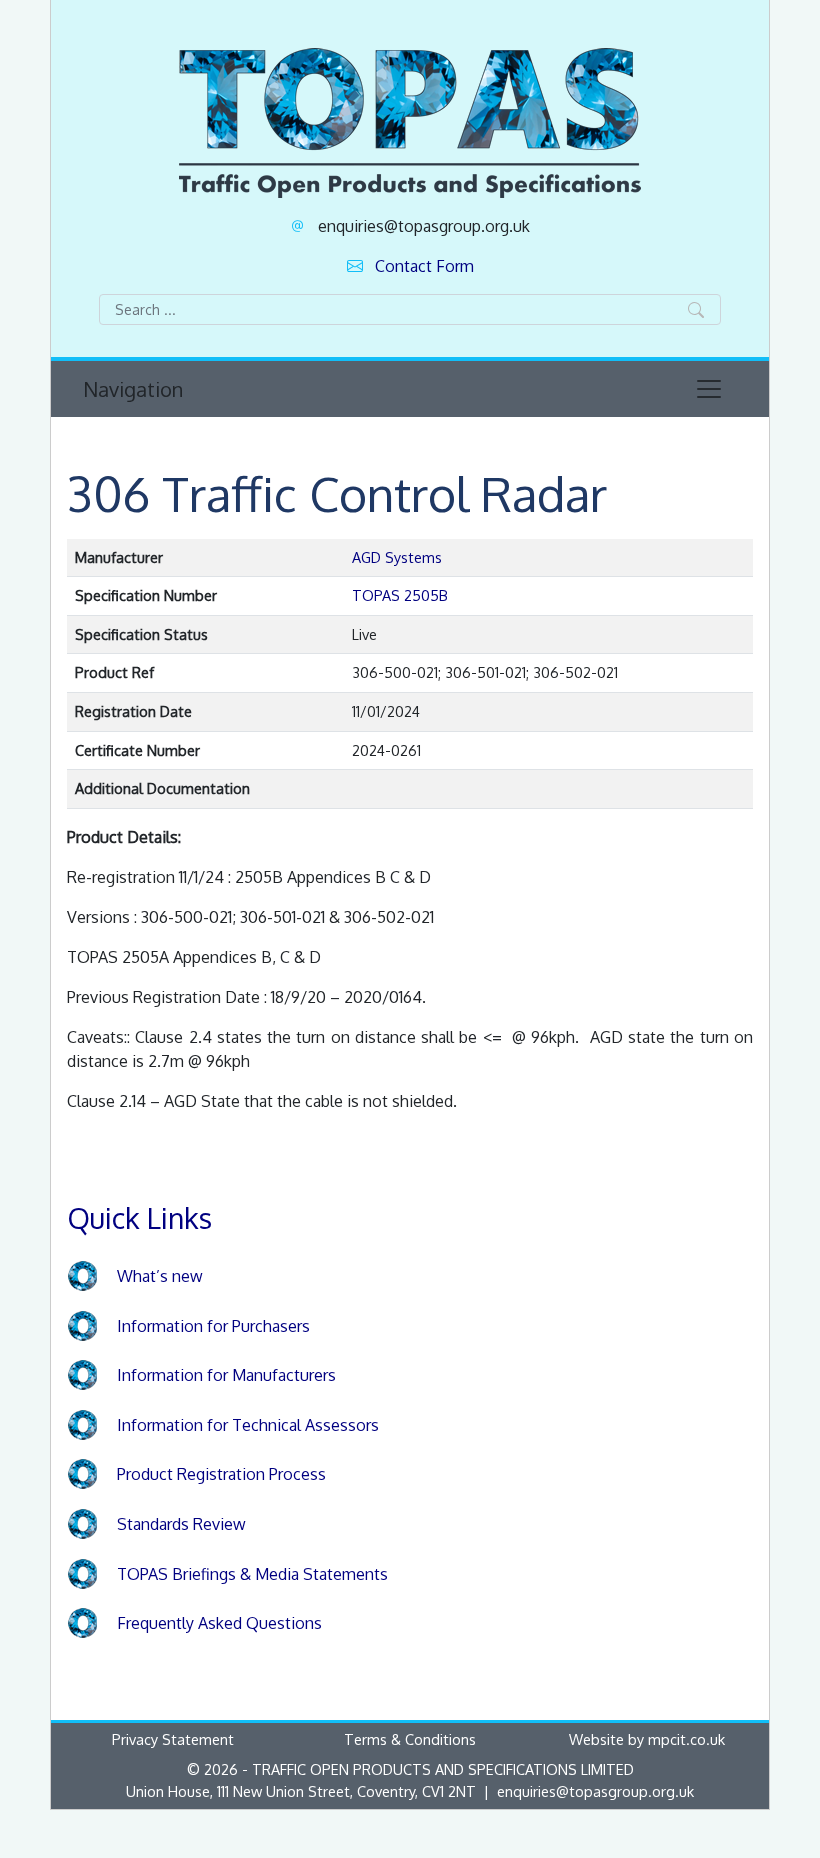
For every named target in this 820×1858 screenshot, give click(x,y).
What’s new (160, 1276)
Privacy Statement (173, 1739)
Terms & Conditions (410, 1739)
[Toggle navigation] (709, 389)
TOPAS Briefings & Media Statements (252, 1574)
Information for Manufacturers (226, 1375)
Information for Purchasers (213, 1326)
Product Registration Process (221, 1474)
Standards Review (181, 1524)
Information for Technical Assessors (248, 1425)
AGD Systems (397, 557)
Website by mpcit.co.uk (647, 1739)
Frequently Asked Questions (219, 1623)
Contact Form (424, 266)
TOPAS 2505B (400, 595)
